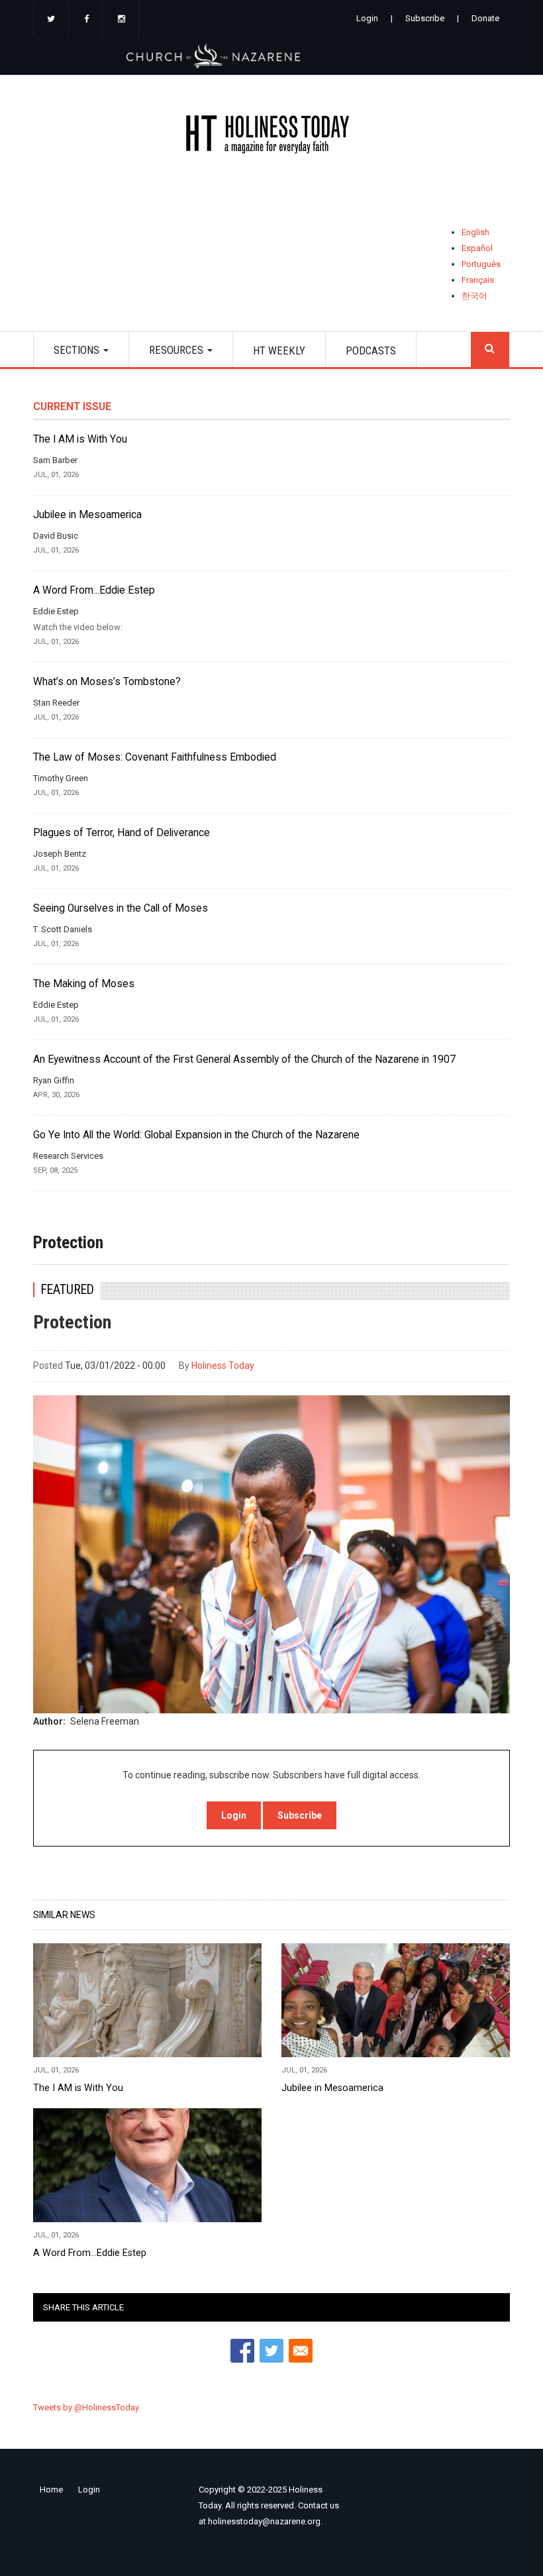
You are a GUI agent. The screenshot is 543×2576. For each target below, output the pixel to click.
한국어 (474, 296)
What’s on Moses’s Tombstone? (107, 682)
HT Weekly (279, 350)
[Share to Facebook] (242, 2351)
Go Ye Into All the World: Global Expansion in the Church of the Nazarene (196, 1135)
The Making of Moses (84, 984)
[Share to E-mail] (301, 2351)
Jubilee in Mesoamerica (87, 515)
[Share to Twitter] (271, 2351)
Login (367, 18)
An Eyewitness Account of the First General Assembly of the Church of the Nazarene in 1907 (244, 1059)
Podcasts (371, 350)
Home (51, 2490)
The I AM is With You (80, 439)
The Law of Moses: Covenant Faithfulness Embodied (155, 757)
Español (477, 248)
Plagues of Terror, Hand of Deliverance (122, 833)
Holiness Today (223, 1366)
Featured (68, 1290)
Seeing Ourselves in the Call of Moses (121, 908)
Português (481, 264)
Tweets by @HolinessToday (86, 2407)
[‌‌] (51, 20)
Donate (485, 18)
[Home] (271, 137)
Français (478, 280)
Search (490, 349)
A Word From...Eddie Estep (94, 590)
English (475, 232)
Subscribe (425, 18)
